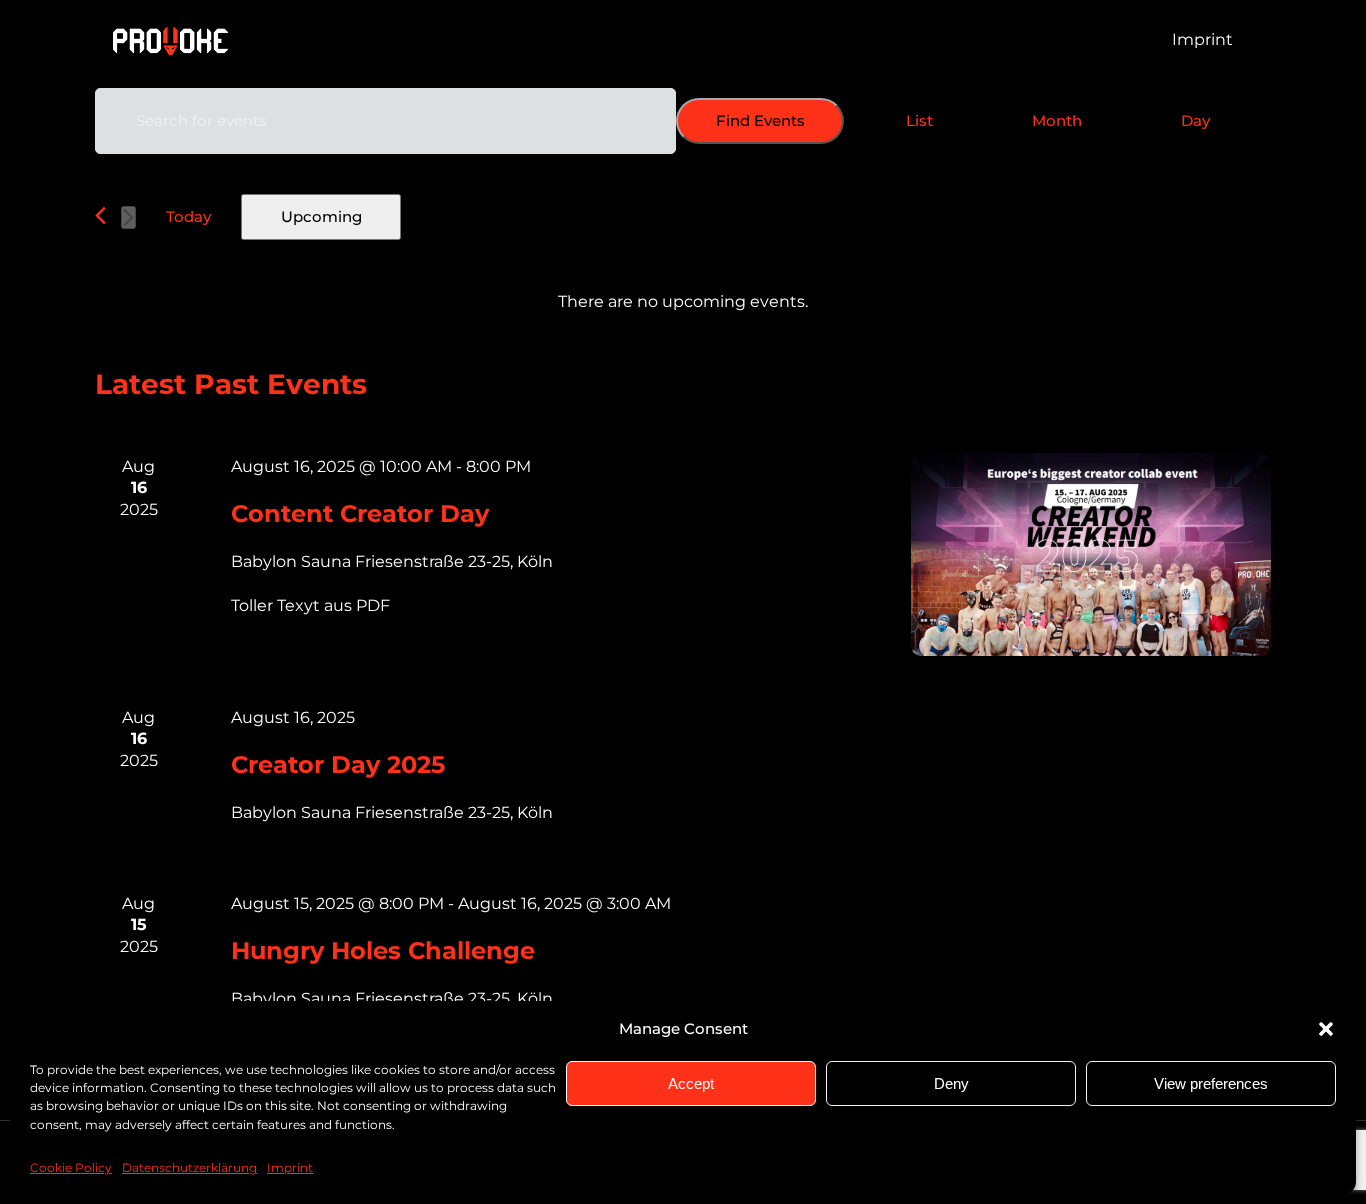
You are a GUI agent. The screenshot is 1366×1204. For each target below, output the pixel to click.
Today (188, 216)
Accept (691, 1083)
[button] (1326, 1029)
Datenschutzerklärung (189, 1168)
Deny (951, 1083)
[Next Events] (128, 217)
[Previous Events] (100, 215)
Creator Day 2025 (338, 764)
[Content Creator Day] (1091, 554)
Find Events (760, 120)
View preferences (1211, 1083)
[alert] (683, 301)
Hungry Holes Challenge (383, 950)
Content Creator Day (360, 513)
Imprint (290, 1168)
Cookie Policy (71, 1168)
